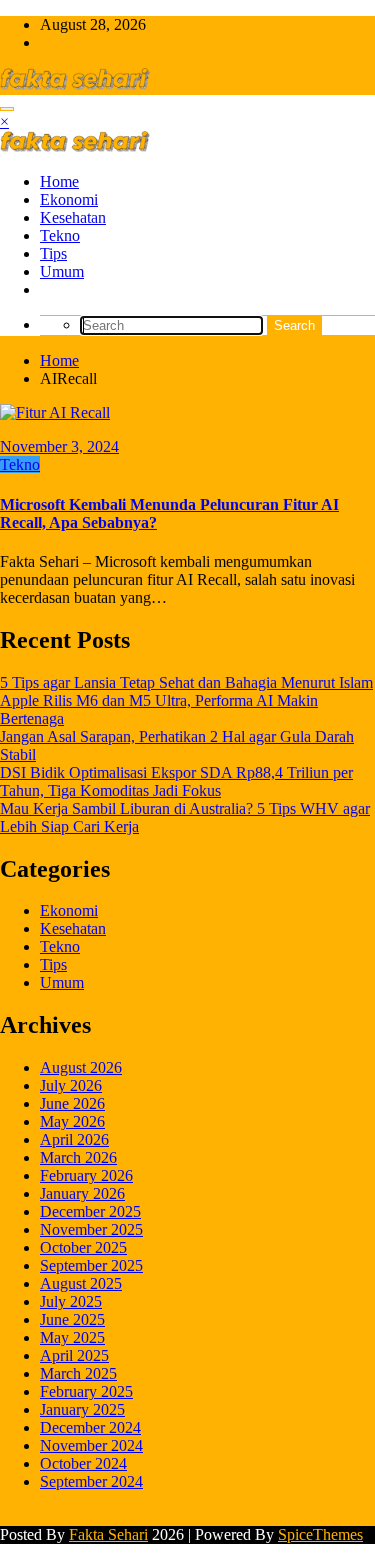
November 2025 (91, 1229)
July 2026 (71, 1085)
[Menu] (7, 109)
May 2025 (72, 1337)
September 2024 (91, 1481)
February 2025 (86, 1391)
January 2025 (82, 1409)
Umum (62, 271)
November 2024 (91, 1445)
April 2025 (74, 1355)
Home (59, 181)
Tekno (60, 235)
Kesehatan (73, 217)
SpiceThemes (320, 1534)
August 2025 (81, 1283)
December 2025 (90, 1211)
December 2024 (90, 1427)
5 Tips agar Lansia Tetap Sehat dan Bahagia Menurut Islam (186, 682)
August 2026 (81, 1067)
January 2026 (82, 1193)
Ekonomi (69, 199)
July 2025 (71, 1301)
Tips (53, 253)
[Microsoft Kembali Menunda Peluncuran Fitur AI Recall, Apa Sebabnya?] (55, 412)
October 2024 (83, 1463)
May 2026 (72, 1121)
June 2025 (72, 1319)
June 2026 (72, 1103)
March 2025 (78, 1373)
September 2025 (91, 1265)
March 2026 (78, 1157)
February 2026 (86, 1175)
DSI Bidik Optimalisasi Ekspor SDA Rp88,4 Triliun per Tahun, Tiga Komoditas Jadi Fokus (176, 781)
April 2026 (74, 1139)
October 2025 (83, 1247)
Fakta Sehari (108, 1534)
